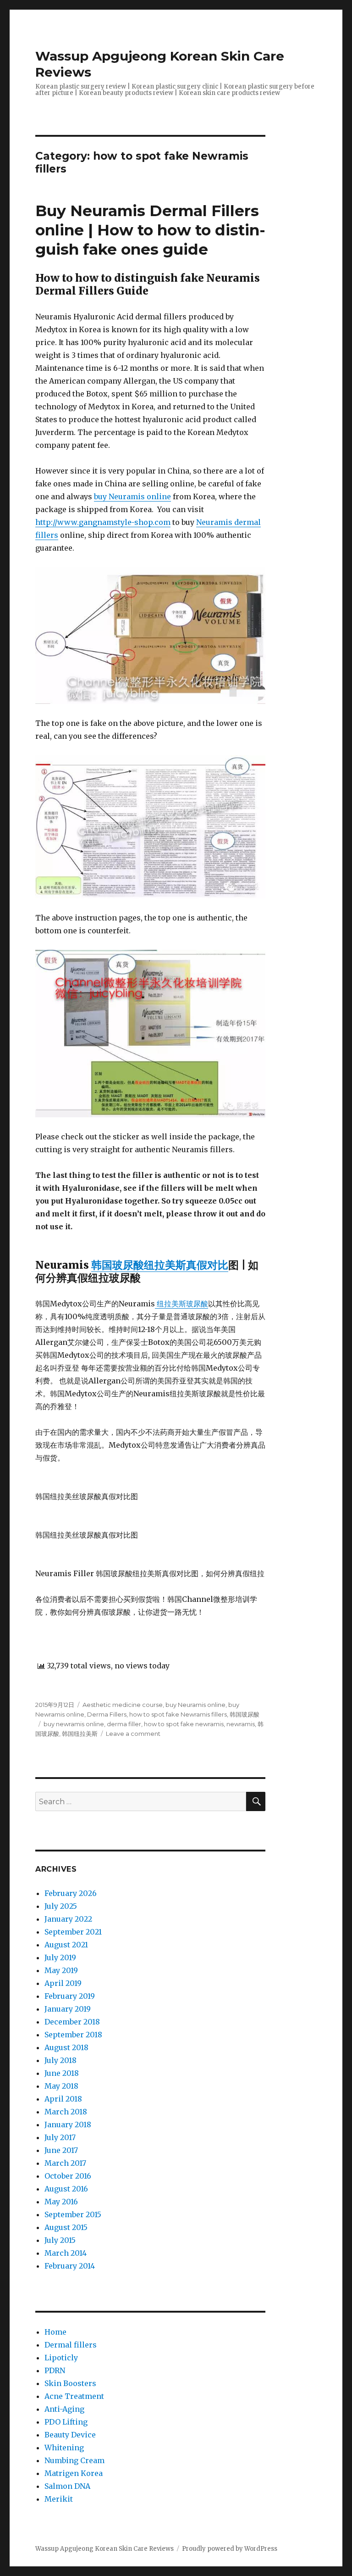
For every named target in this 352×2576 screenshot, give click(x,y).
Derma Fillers (107, 1714)
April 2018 (63, 2099)
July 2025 (61, 1906)
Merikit (59, 2499)
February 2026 (71, 1893)
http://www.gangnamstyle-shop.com (103, 522)
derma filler (124, 1724)
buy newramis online (74, 1724)
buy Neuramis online (132, 496)
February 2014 (70, 2266)
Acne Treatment (74, 2396)
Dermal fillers (71, 2345)
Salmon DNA (67, 2486)
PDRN (55, 2370)
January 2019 (68, 2009)
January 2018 (68, 2124)
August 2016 (66, 2189)
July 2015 (60, 2240)
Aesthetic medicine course (123, 1705)
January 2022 (68, 1919)
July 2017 (60, 2137)
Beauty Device (70, 2435)
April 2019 (63, 1983)
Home (55, 2332)
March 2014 (66, 2253)
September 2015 (73, 2214)
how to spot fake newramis (184, 1724)
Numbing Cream (74, 2460)
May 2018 (61, 2086)
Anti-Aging (64, 2409)
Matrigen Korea (74, 2473)
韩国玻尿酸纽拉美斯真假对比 (160, 1265)
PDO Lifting (66, 2422)
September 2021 (73, 1932)
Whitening (64, 2448)
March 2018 (66, 2112)
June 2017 (61, 2150)
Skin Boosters (70, 2383)
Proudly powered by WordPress (230, 2549)
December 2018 (72, 2022)
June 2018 (62, 2073)
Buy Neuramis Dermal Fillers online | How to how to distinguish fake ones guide (150, 230)
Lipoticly (61, 2358)
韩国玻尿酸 (245, 1714)
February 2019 (70, 1996)
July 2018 (60, 2060)
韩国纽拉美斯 (80, 1734)
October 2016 (68, 2176)
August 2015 (66, 2227)
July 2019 (60, 1957)
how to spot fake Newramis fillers (178, 1714)
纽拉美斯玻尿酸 (181, 1304)
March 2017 (65, 2163)
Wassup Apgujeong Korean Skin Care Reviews (104, 2549)
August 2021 (66, 1945)
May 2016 (61, 2202)
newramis (241, 1724)
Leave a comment (133, 1734)
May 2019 (61, 1970)
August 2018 (66, 2047)
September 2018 (73, 2035)
